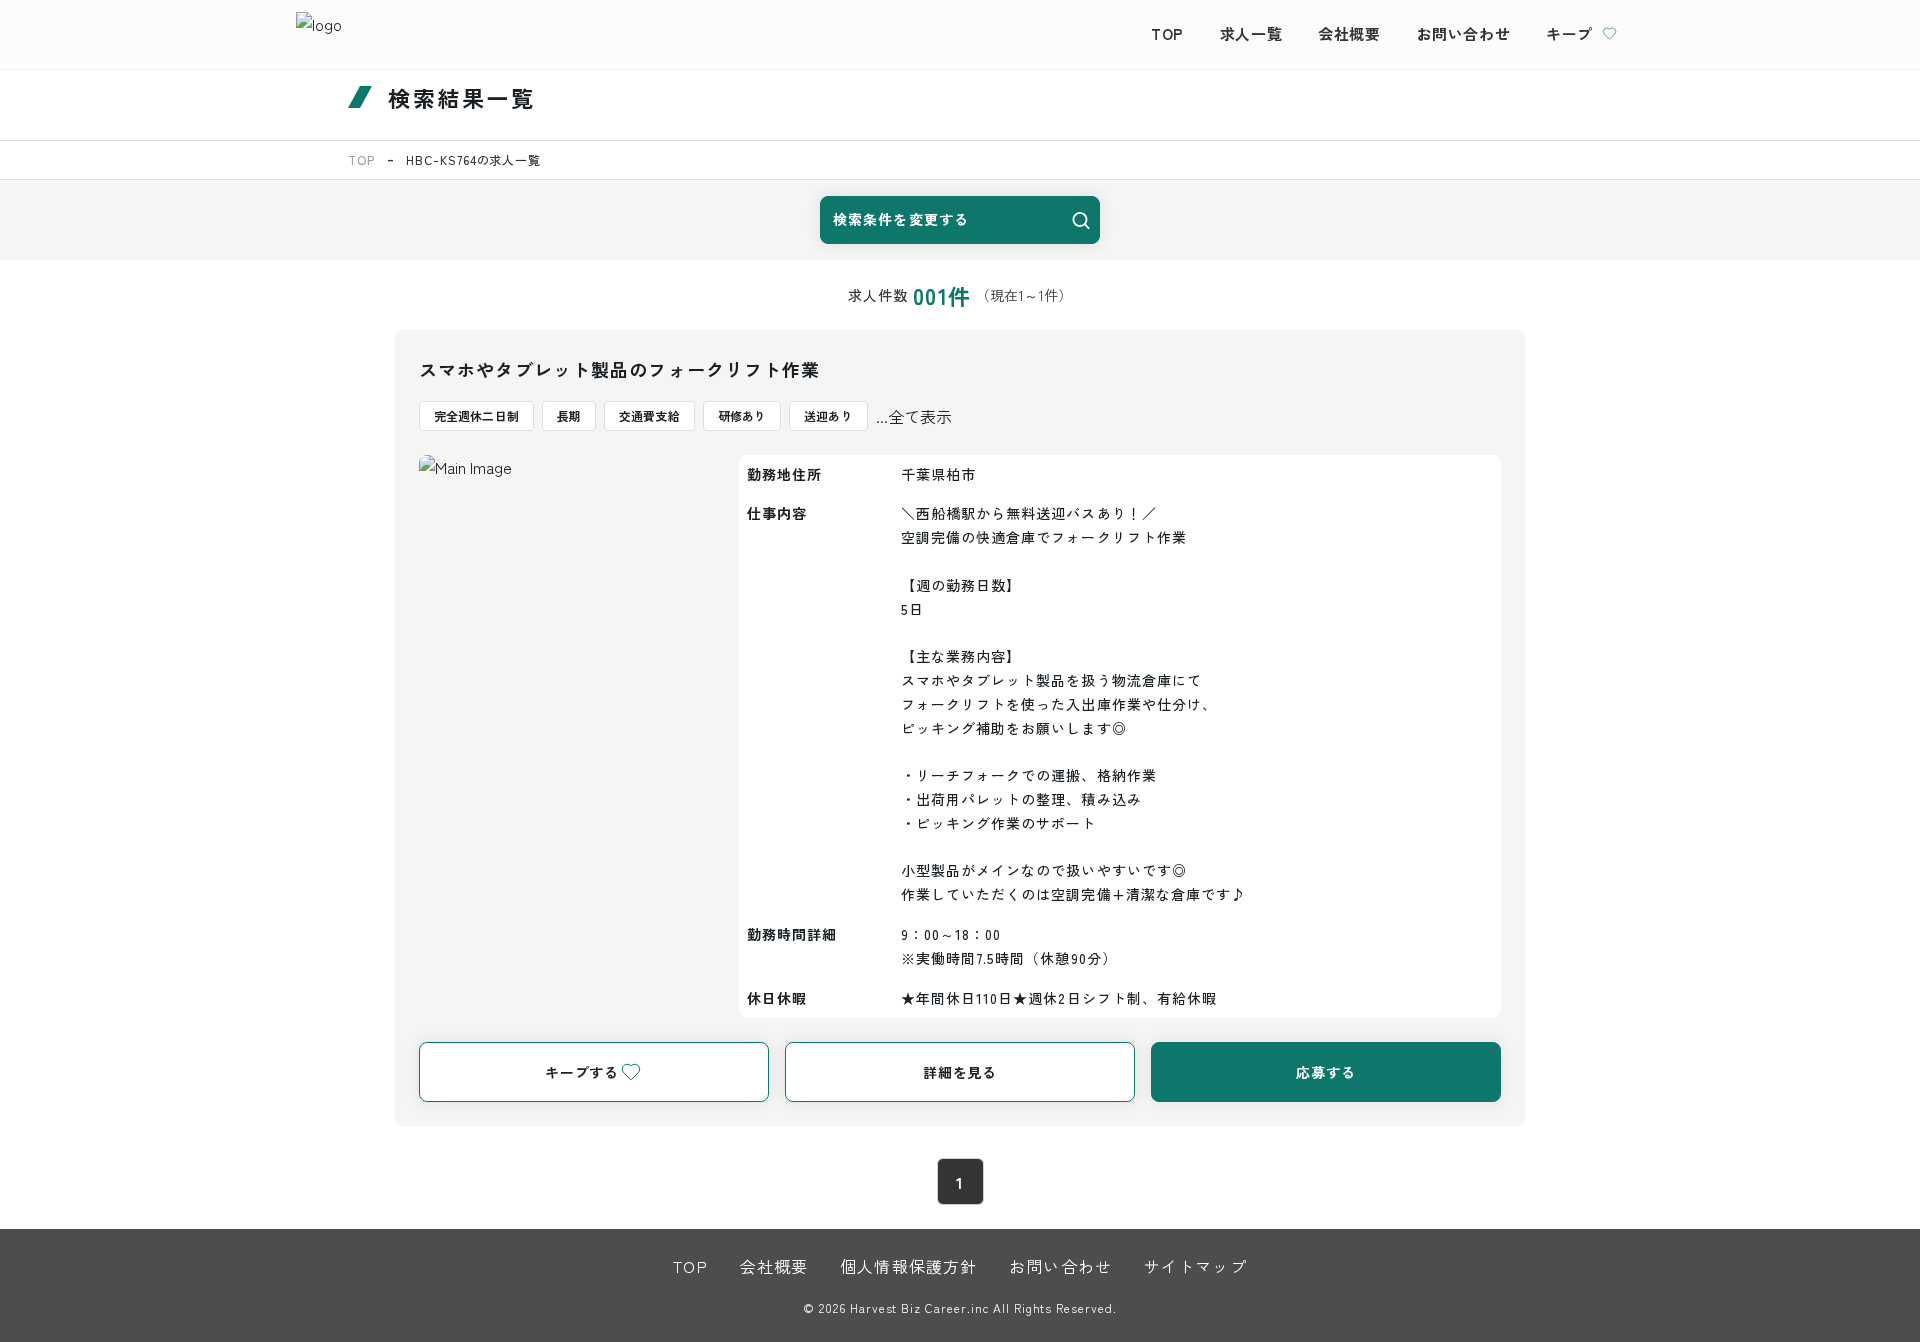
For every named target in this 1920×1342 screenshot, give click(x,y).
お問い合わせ (1464, 33)
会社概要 (1349, 33)
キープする (582, 1072)
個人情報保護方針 (908, 1266)
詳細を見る (960, 1072)
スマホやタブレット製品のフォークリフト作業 (620, 369)
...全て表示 (914, 416)
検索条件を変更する (901, 219)
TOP (1167, 33)
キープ (1569, 33)
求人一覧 (1251, 33)
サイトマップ (1195, 1266)
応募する (1326, 1072)
